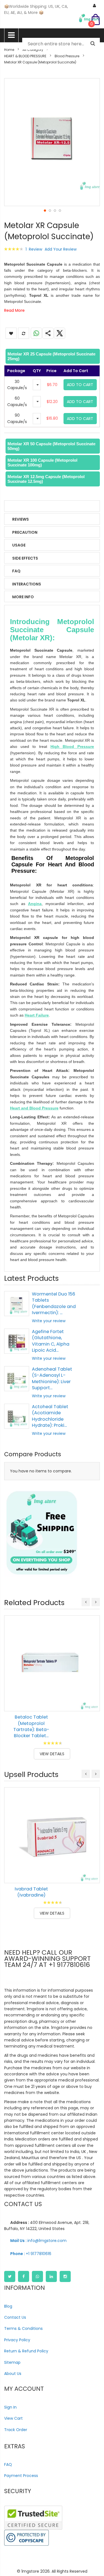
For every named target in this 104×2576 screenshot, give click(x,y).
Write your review (49, 1321)
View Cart (13, 2418)
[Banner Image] (42, 1533)
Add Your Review (61, 249)
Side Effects (25, 558)
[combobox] (61, 44)
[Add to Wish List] (92, 1690)
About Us (13, 2374)
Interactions (27, 584)
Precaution (25, 532)
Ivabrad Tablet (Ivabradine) (31, 1892)
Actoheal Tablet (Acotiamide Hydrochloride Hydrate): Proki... (50, 1416)
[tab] (52, 356)
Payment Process (21, 2476)
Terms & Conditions (23, 2328)
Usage (19, 545)
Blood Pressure (67, 56)
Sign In (10, 2407)
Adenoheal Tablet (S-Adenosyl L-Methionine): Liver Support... (52, 1378)
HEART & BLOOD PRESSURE (25, 56)
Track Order (16, 2430)
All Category (33, 50)
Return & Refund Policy (26, 2351)
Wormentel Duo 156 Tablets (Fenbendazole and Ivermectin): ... (54, 1303)
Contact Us (15, 2317)
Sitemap (12, 2362)
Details (20, 506)
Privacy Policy (17, 2340)
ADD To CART (80, 385)
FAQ (16, 571)
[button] (45, 210)
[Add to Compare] (92, 1703)
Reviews (21, 519)
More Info (23, 597)
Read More (14, 310)
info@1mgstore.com (38, 2241)
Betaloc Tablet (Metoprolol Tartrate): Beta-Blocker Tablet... (31, 1726)
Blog (8, 2306)
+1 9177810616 (31, 2254)
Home (9, 50)
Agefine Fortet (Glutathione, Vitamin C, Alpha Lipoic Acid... (51, 1341)
